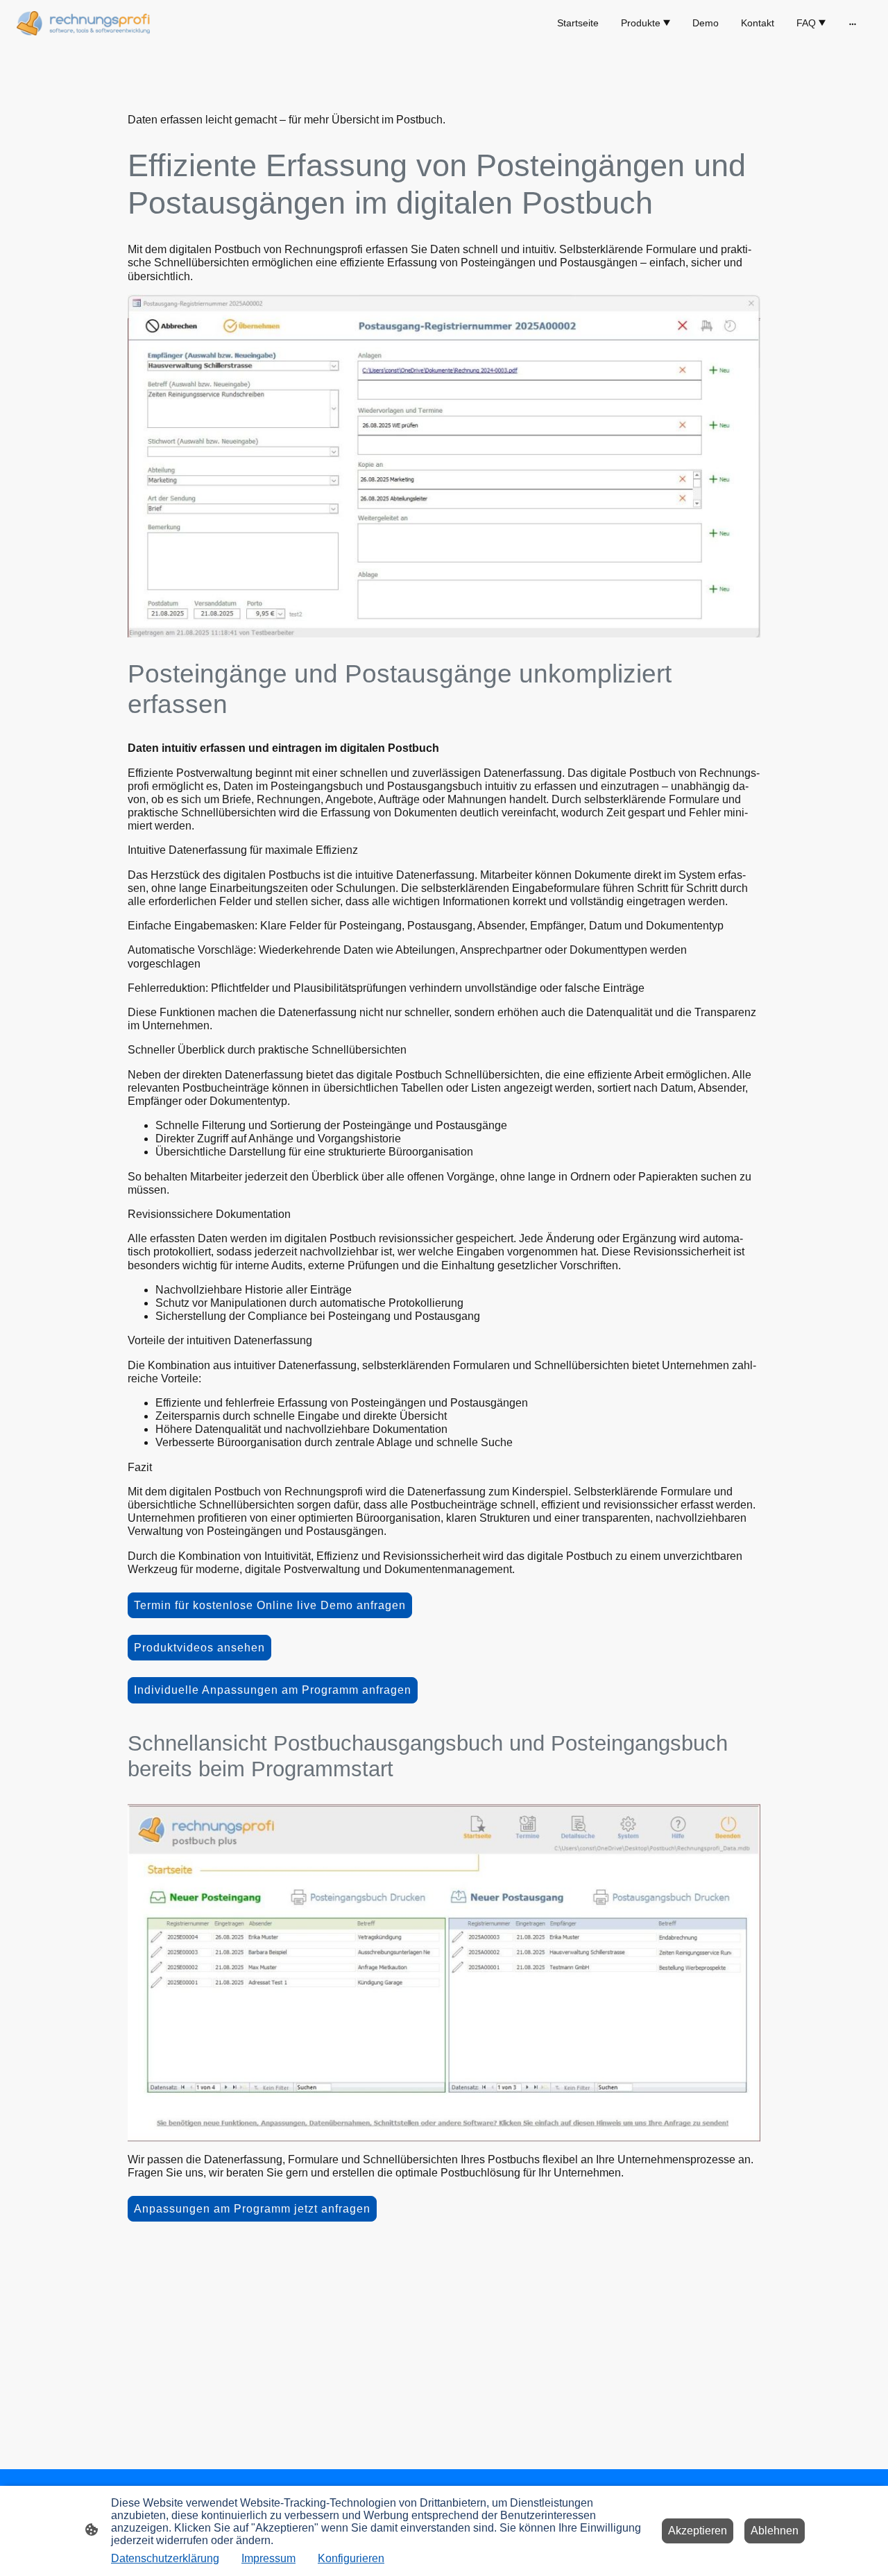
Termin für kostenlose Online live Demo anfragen (270, 1605)
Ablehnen (775, 2531)
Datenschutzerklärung (165, 2558)
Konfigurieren (351, 2558)
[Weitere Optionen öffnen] (853, 23)
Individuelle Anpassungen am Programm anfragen (273, 1690)
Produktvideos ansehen (199, 1648)
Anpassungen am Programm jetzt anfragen (252, 2209)
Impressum (268, 2558)
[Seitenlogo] (83, 23)
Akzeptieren (698, 2531)
